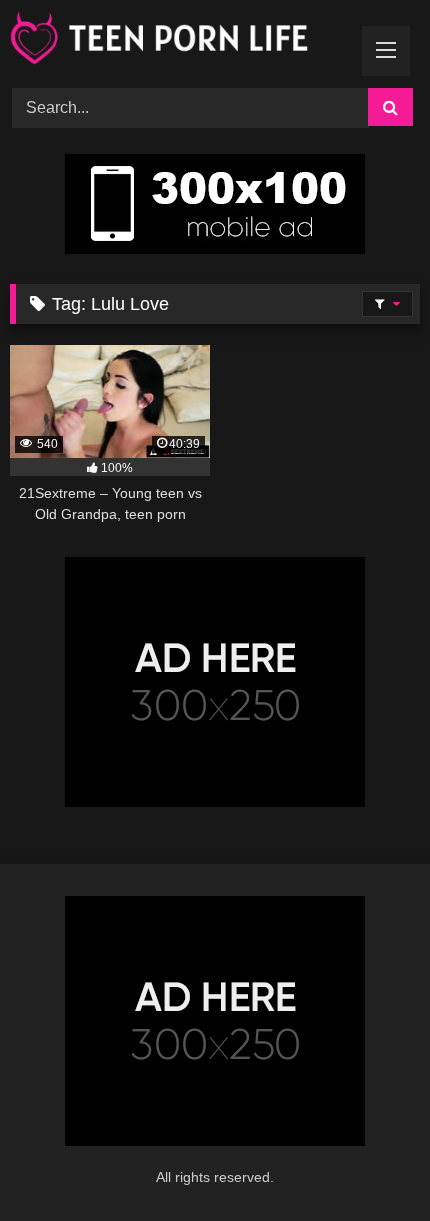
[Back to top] (368, 1161)
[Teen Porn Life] (176, 41)
